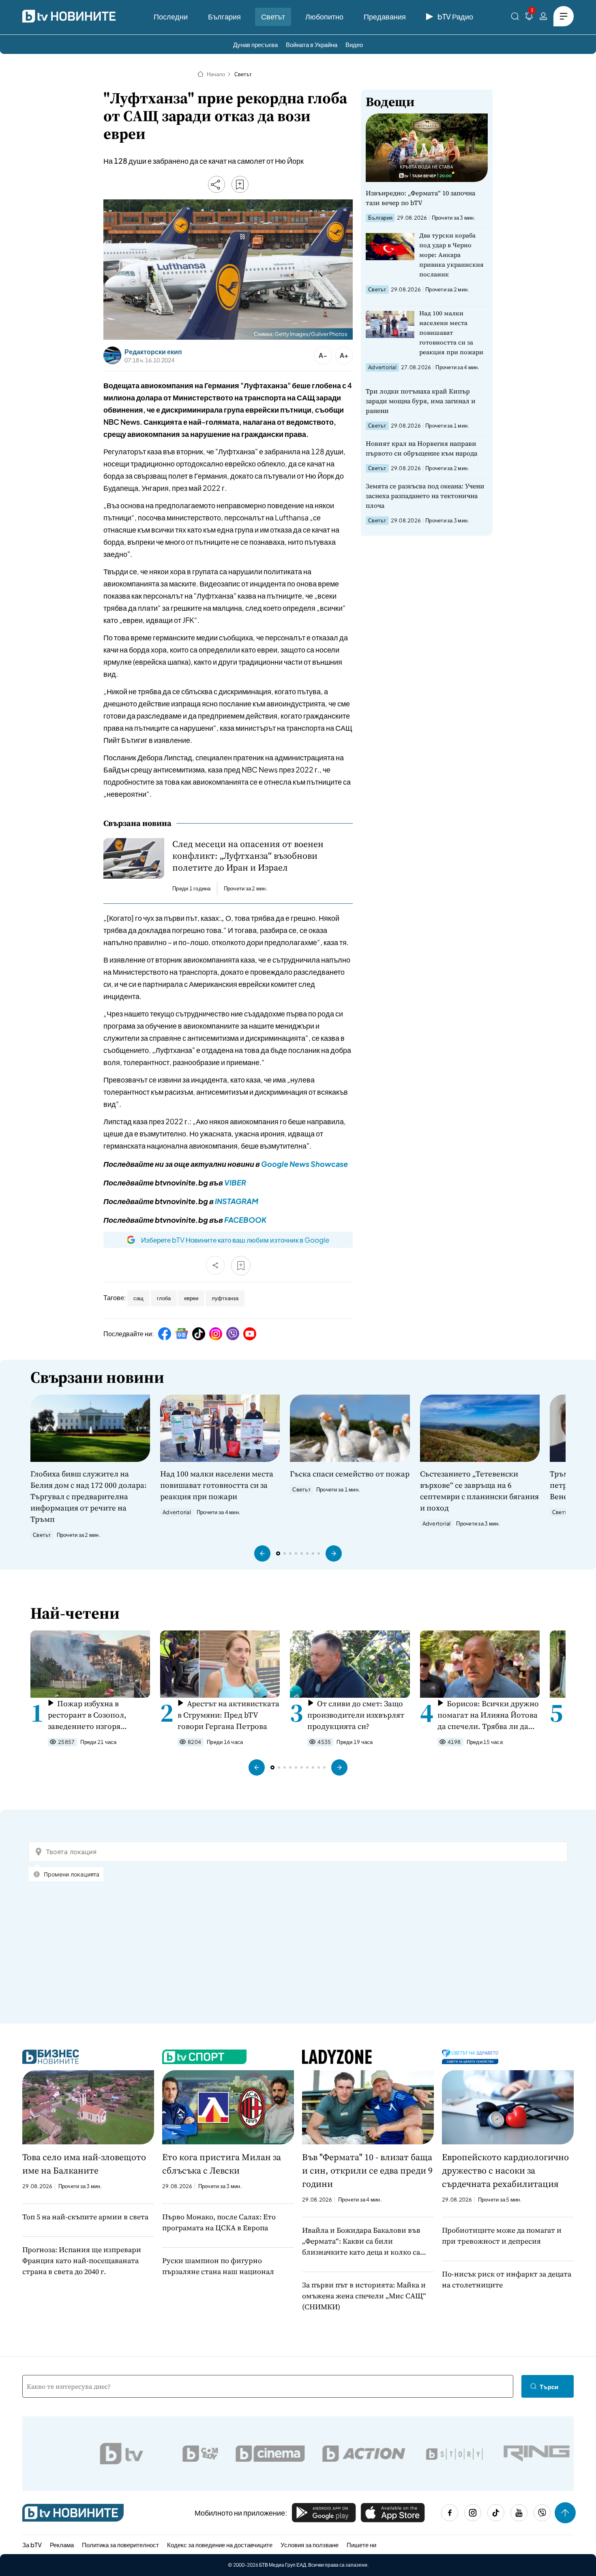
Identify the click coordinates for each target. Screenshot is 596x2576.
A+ (344, 355)
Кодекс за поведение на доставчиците (220, 2545)
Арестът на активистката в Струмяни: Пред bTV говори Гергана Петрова (228, 1715)
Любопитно (324, 16)
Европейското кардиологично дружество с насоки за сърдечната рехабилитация (505, 2170)
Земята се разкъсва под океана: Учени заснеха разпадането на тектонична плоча (425, 496)
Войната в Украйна (312, 44)
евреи (191, 1298)
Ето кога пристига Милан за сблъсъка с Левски (222, 2164)
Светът (273, 16)
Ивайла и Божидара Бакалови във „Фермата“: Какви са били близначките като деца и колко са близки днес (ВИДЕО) (361, 2241)
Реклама (62, 2545)
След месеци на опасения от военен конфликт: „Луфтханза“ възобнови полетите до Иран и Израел (248, 856)
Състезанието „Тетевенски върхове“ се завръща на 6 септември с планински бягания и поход (479, 1491)
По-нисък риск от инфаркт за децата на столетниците (507, 2279)
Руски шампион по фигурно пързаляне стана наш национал (218, 2266)
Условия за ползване (310, 2545)
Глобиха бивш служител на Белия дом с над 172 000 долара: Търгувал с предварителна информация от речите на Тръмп (89, 1496)
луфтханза (225, 1298)
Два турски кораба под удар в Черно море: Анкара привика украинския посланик (451, 255)
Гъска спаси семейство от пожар (350, 1474)
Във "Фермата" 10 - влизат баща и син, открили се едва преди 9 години (367, 2170)
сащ (138, 1298)
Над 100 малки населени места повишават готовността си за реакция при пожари (451, 333)
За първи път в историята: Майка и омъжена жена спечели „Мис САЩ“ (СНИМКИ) (364, 2296)
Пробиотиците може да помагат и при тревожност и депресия (502, 2236)
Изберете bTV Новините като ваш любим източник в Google (235, 1240)
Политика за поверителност (120, 2545)
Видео (354, 44)
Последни (171, 16)
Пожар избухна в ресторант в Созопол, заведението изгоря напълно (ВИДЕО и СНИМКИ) (87, 1715)
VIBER (235, 1182)
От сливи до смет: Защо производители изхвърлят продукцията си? (356, 1715)
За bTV (32, 2545)
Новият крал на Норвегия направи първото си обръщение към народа (421, 448)
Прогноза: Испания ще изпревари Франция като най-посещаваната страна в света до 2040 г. (82, 2260)
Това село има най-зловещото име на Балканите (84, 2164)
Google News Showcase (304, 1164)
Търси (549, 2387)
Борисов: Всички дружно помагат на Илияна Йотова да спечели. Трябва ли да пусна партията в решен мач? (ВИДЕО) (488, 1715)
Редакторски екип (153, 352)
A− (323, 355)
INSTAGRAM (237, 1201)
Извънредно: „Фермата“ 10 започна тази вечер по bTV (420, 198)
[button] (262, 1553)
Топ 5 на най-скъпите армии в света (85, 2217)
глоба (164, 1298)
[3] (529, 18)
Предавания (385, 16)
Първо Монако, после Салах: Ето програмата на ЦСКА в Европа (219, 2222)
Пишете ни (361, 2545)
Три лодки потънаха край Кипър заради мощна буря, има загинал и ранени (421, 401)
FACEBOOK (245, 1220)
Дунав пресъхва (255, 44)
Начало (216, 74)
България (224, 16)
